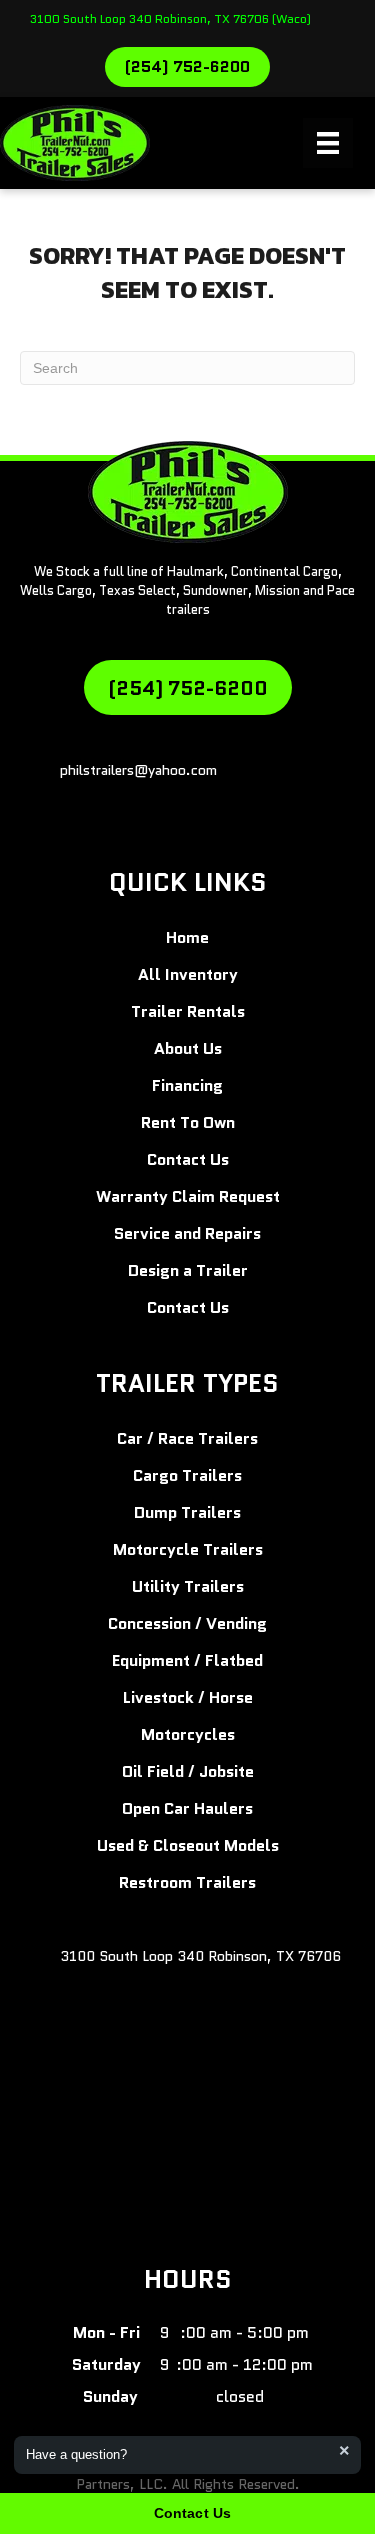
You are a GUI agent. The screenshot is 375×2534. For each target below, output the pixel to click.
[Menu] (328, 143)
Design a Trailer (188, 1270)
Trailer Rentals (188, 1011)
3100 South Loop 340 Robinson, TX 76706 (200, 1956)
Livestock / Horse (188, 1697)
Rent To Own (188, 1122)
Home (187, 937)
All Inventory (188, 974)
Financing (187, 1085)
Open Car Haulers (187, 1808)
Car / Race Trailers (187, 1438)
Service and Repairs (187, 1233)
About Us (188, 1048)
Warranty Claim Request (188, 1196)
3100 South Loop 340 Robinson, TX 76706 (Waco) (170, 18)
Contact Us (188, 1159)
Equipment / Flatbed (187, 1660)
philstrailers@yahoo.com (138, 770)
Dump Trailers (187, 1512)
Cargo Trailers (187, 1475)
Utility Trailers (188, 1586)
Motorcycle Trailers (188, 1549)
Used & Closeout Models (188, 1845)
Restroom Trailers (187, 1882)
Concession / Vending (187, 1623)
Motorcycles (188, 1734)
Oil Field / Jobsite (188, 1771)
